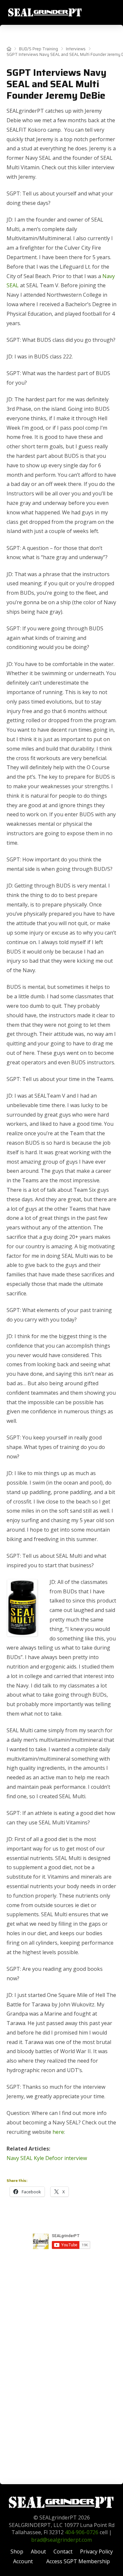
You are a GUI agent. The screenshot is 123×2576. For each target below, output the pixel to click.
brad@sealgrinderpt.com (61, 2540)
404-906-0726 (82, 2532)
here (58, 2132)
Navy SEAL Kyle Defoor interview (47, 2158)
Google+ (62, 2257)
